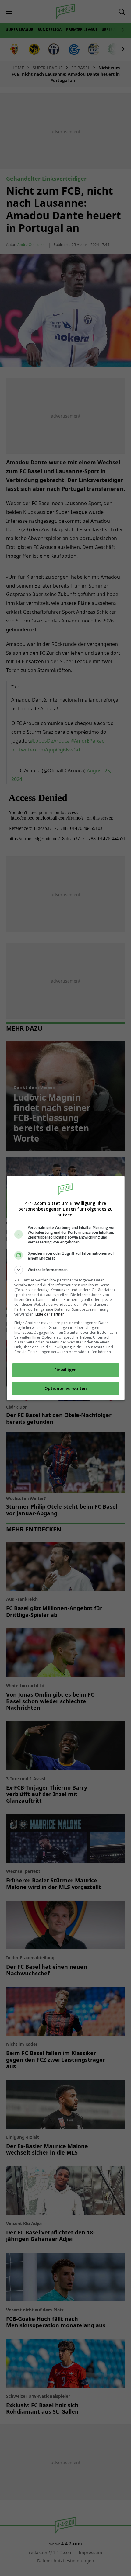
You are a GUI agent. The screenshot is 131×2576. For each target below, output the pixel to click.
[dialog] (66, 1288)
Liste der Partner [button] (50, 1314)
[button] (66, 1270)
